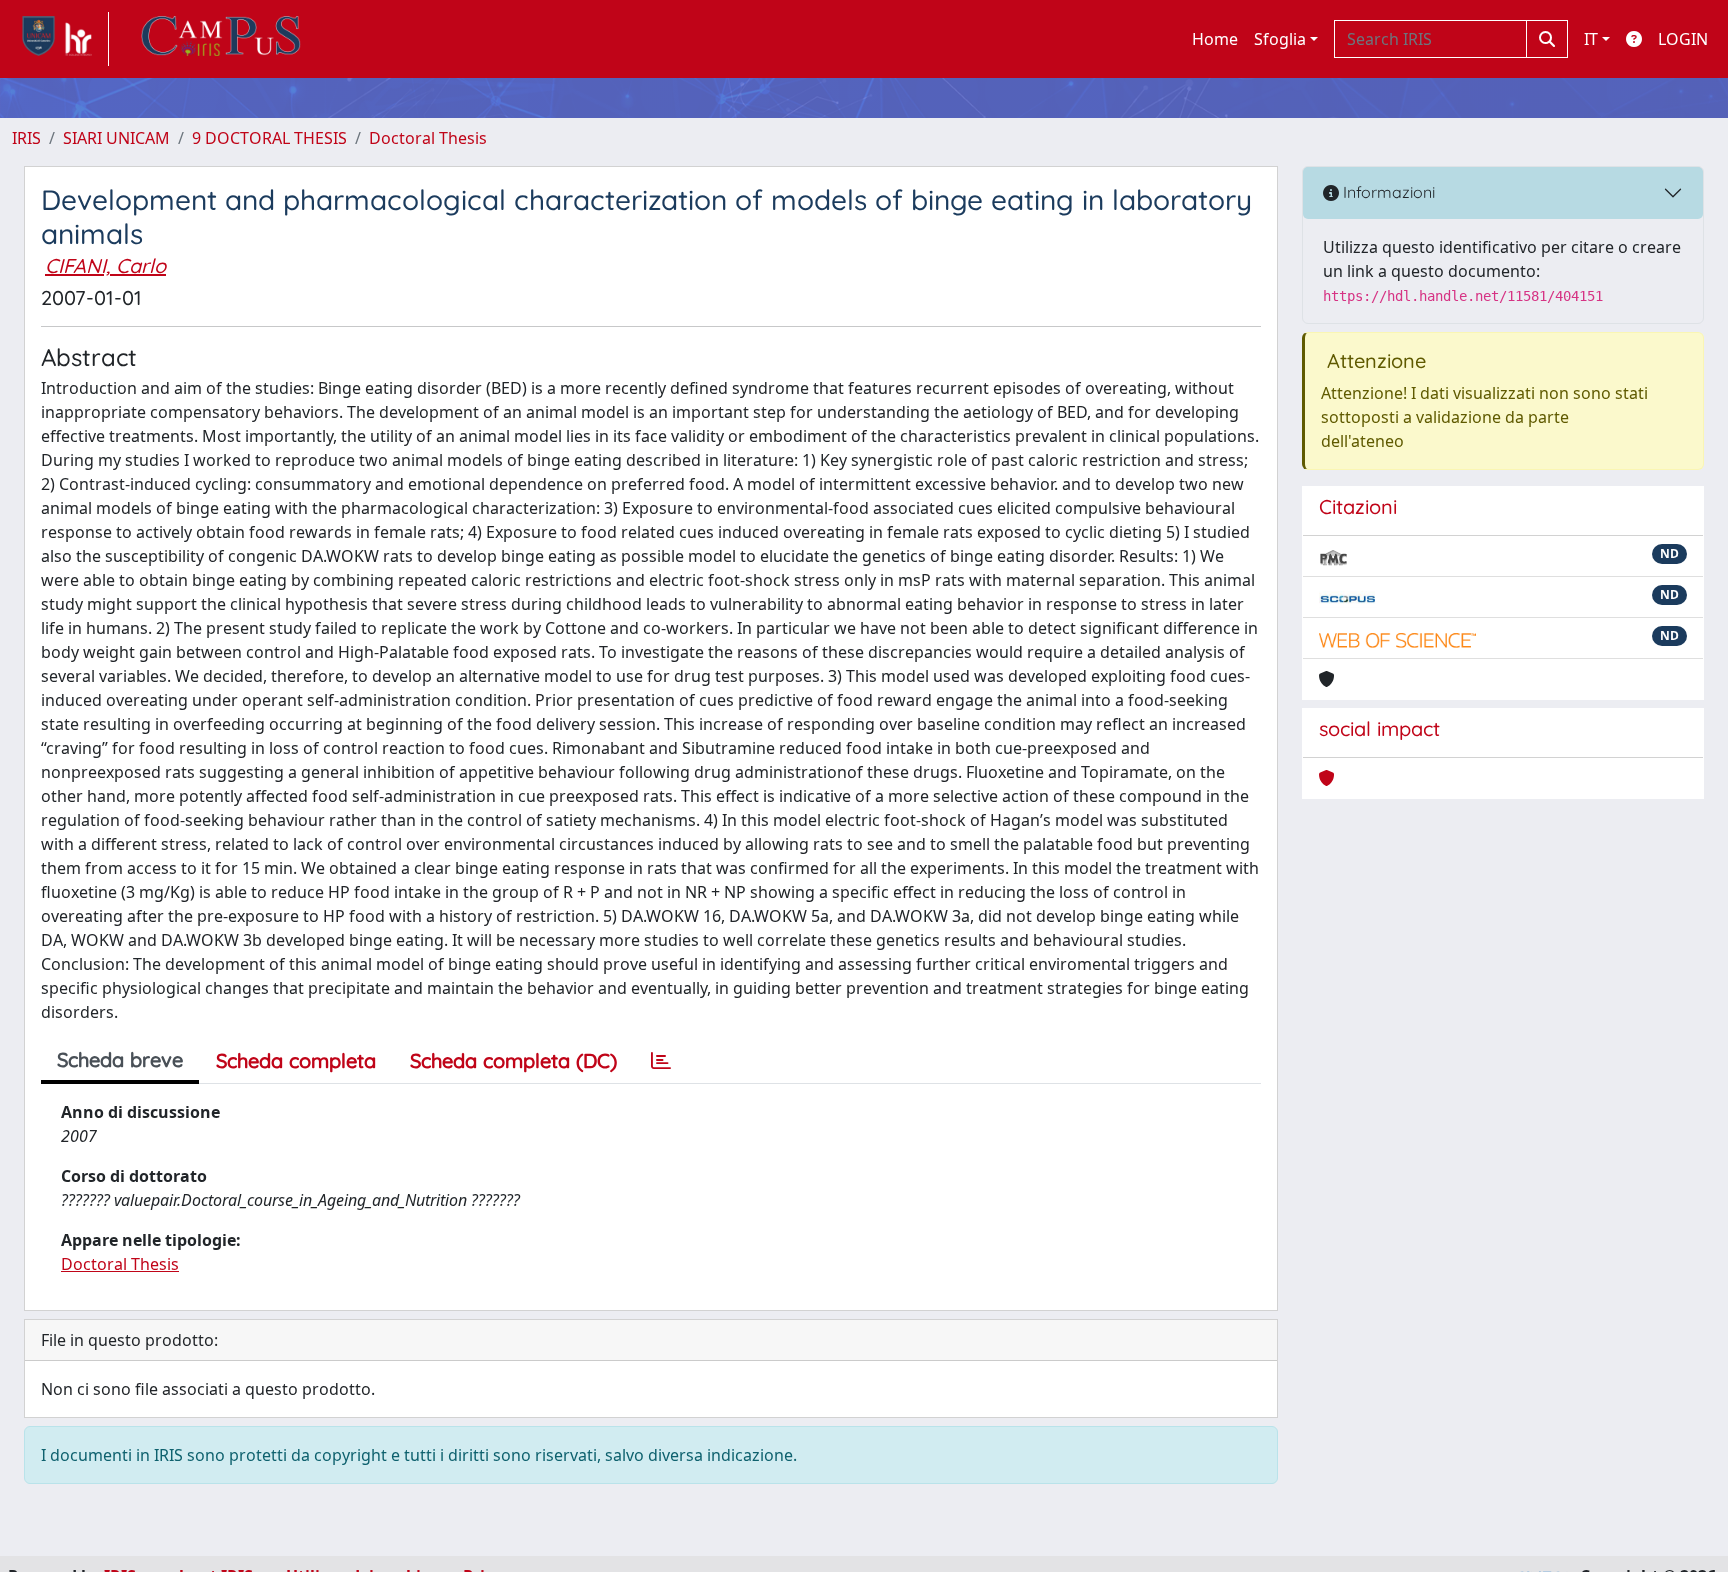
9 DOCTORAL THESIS (269, 138)
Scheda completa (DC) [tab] (513, 1060)
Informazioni (1387, 192)
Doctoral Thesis (428, 138)
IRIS (26, 138)
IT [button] (1591, 39)
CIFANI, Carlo (105, 265)
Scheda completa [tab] (296, 1060)
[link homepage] (60, 39)
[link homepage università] (221, 39)
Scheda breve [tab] (120, 1059)
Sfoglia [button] (1280, 39)
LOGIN (1683, 39)
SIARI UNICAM (116, 138)
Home (1215, 39)
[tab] (661, 1061)
